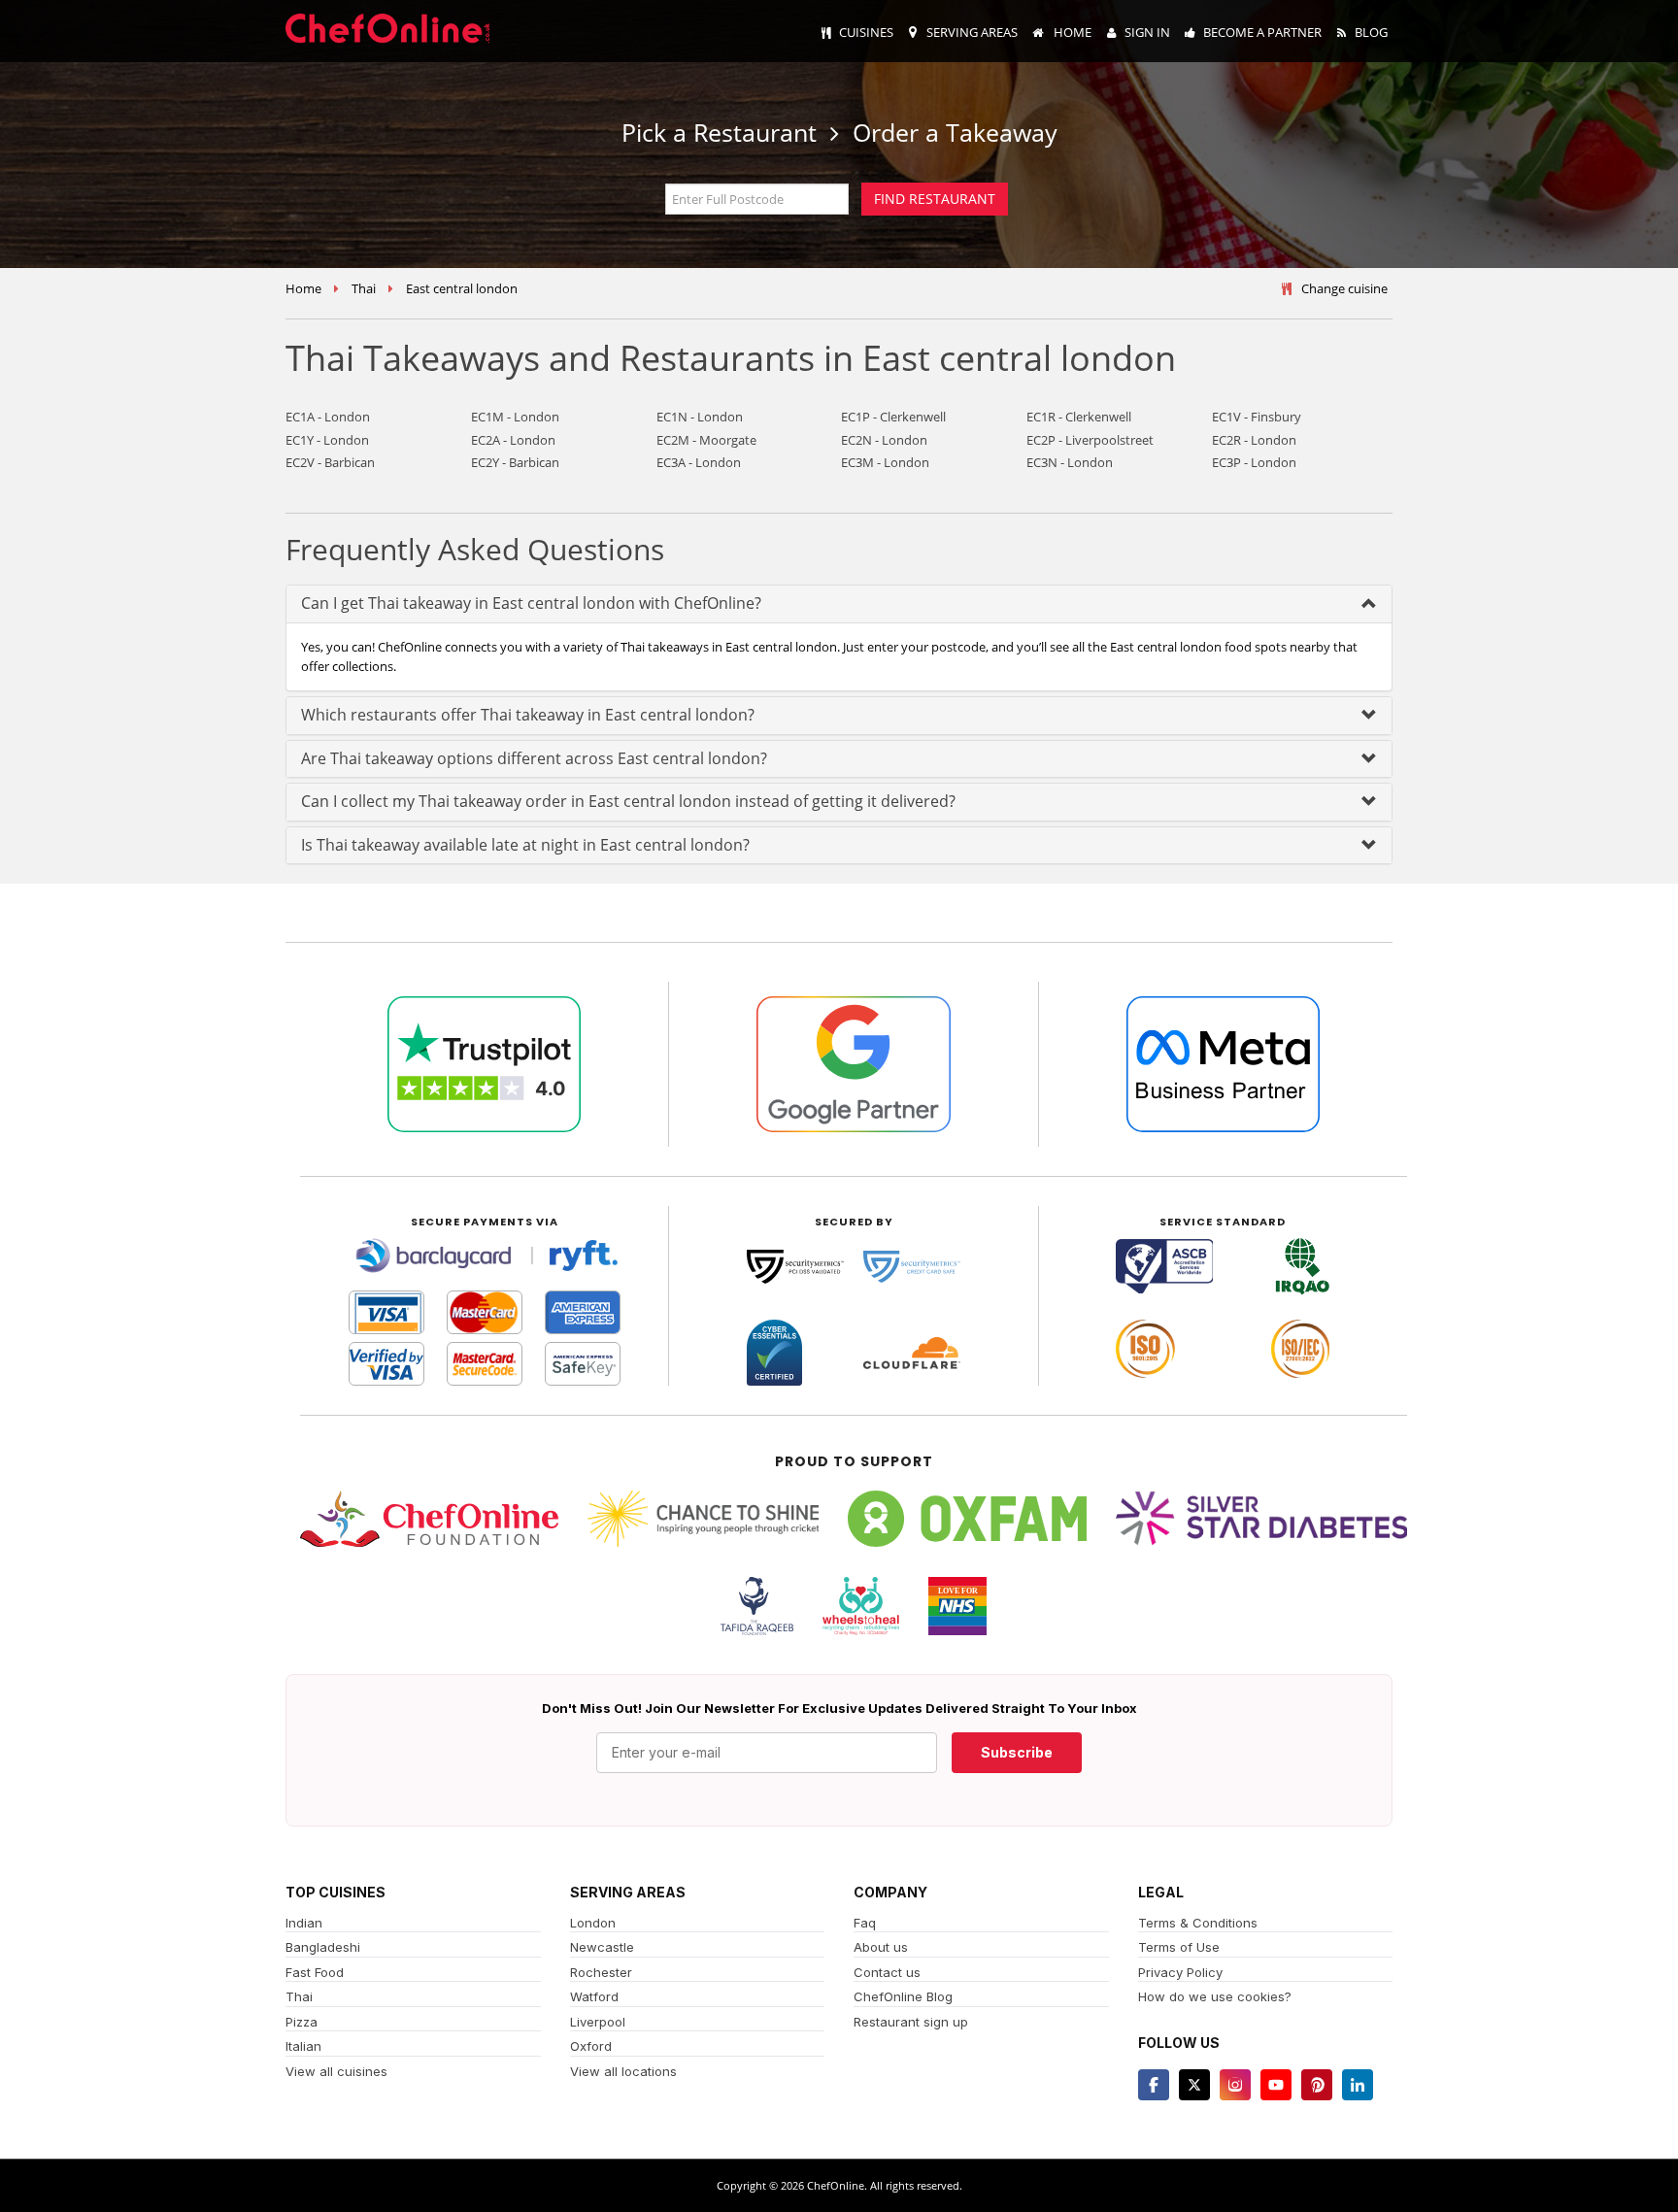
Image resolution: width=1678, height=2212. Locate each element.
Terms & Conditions (1198, 1923)
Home (1071, 32)
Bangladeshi (323, 1947)
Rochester (601, 1972)
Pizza (302, 2022)
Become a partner (1262, 32)
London (593, 1923)
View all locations (623, 2071)
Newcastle (602, 1947)
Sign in (1147, 32)
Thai (364, 288)
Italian (303, 2046)
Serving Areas (972, 32)
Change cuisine (1344, 288)
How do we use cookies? (1215, 1996)
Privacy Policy (1180, 1972)
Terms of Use (1179, 1947)
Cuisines (866, 32)
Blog (1371, 32)
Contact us (887, 1972)
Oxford (591, 2046)
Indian (304, 1923)
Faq (865, 1923)
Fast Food (315, 1972)
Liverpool (598, 2022)
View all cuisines (336, 2071)
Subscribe (1017, 1752)
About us (881, 1947)
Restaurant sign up (911, 2022)
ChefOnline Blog (903, 1996)
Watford (594, 1996)
